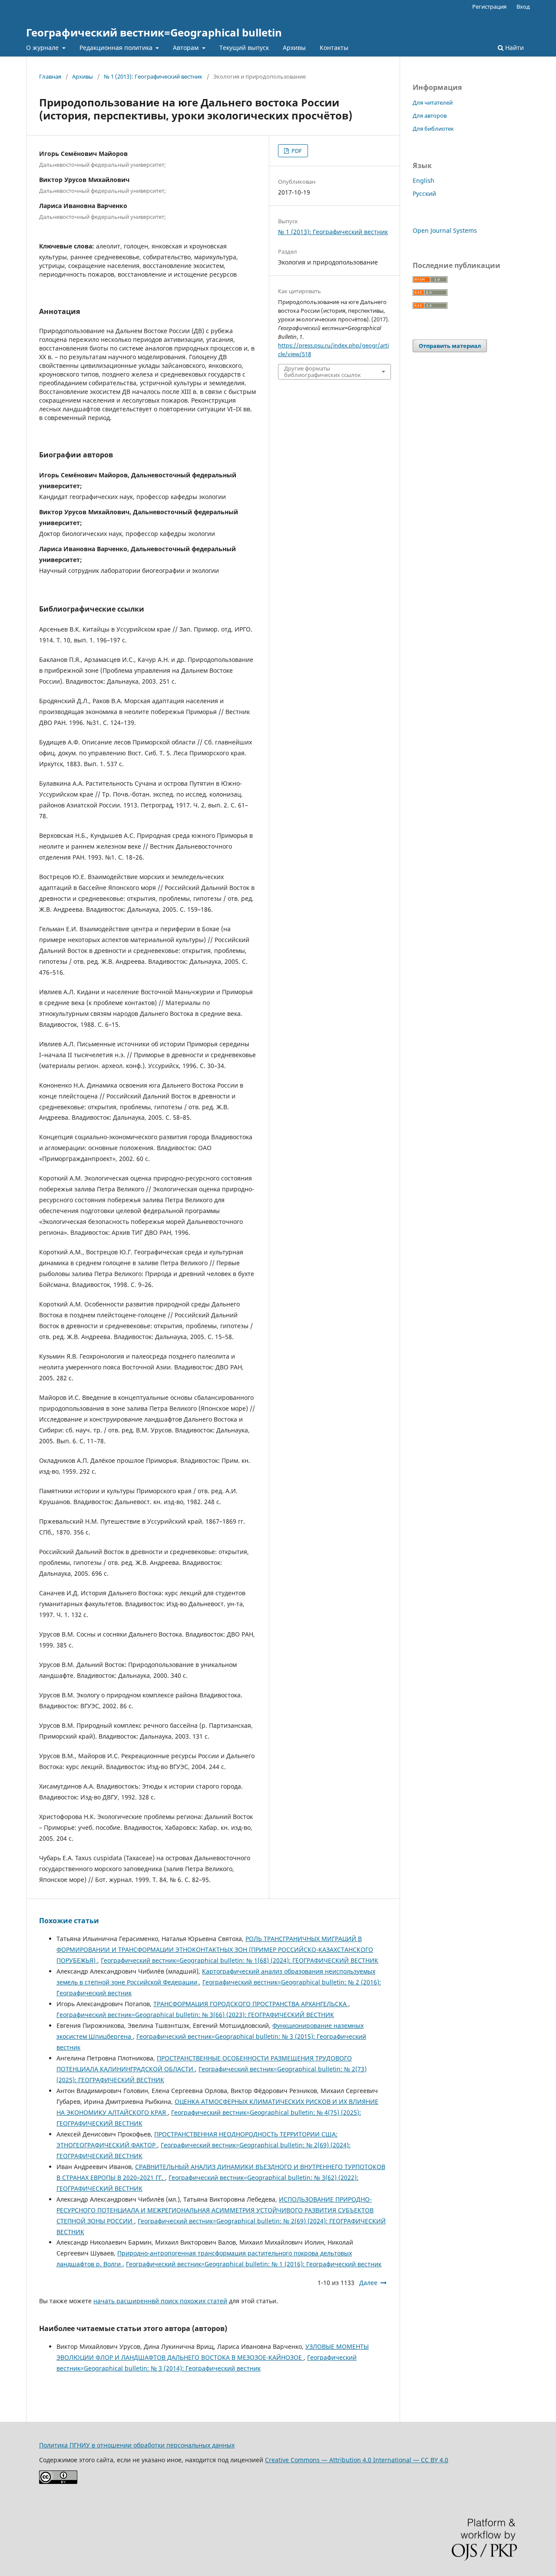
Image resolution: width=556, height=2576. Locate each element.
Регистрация (489, 7)
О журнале (43, 48)
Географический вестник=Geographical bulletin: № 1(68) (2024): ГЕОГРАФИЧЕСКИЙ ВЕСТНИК (240, 1960)
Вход (523, 7)
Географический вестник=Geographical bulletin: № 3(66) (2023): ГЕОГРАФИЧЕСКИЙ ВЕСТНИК (195, 2015)
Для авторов (430, 116)
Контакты (334, 48)
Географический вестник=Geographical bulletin (154, 32)
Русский (424, 193)
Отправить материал (450, 346)
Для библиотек (433, 129)
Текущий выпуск (244, 48)
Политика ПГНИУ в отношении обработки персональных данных (137, 2445)
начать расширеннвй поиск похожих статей (160, 2301)
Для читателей (433, 103)
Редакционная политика (117, 48)
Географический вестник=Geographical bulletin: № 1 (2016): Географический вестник (254, 2264)
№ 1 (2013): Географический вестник (153, 76)
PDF (296, 151)
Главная (50, 76)
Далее (368, 2283)
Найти (514, 48)
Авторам (187, 48)
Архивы (294, 48)
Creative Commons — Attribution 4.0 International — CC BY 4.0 (357, 2460)
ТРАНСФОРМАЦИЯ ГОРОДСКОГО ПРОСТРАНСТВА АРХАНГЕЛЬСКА (251, 2004)
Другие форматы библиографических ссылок (323, 371)
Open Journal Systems (445, 230)
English (424, 180)
